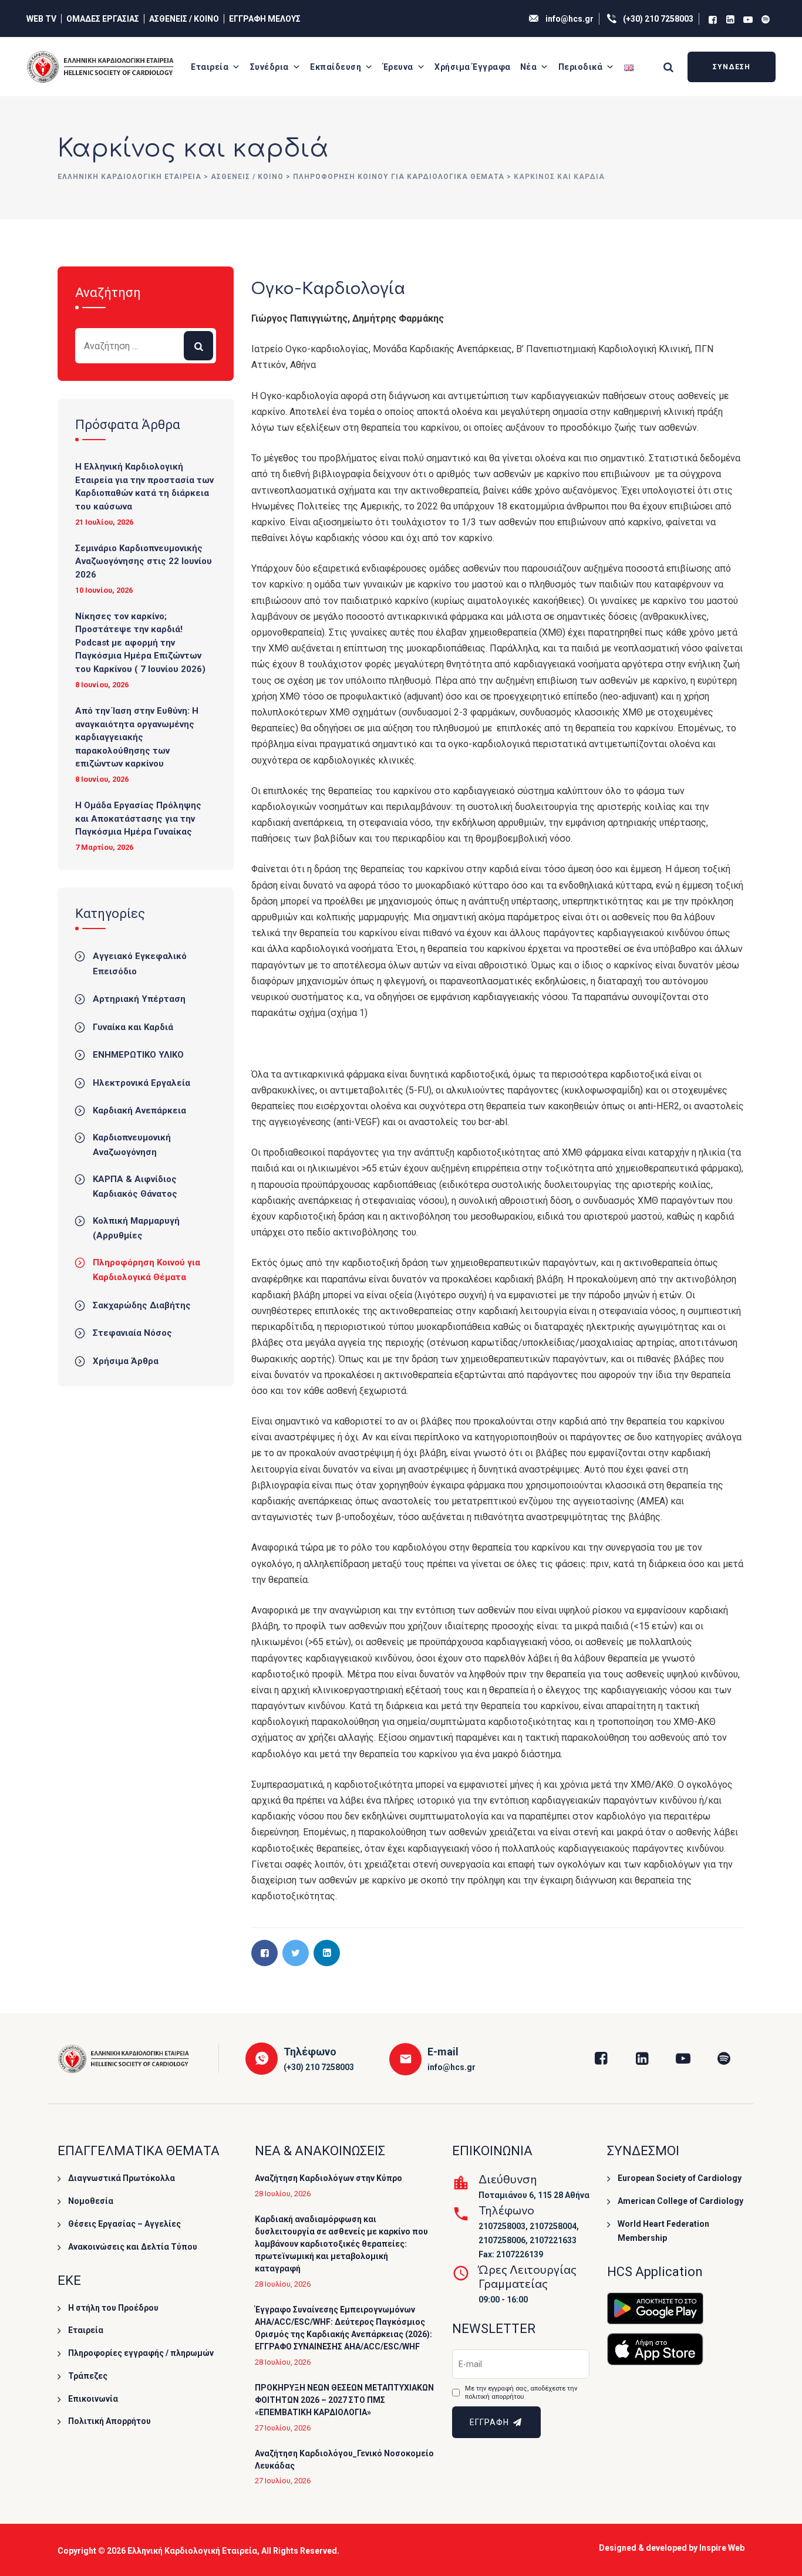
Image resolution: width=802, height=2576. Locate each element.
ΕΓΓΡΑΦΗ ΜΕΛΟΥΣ (265, 19)
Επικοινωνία (93, 2399)
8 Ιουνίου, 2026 (102, 685)
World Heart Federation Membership (663, 2231)
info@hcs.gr (570, 19)
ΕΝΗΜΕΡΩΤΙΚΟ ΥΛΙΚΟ (138, 1055)
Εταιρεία (210, 67)
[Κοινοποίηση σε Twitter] (296, 1953)
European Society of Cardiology (680, 2178)
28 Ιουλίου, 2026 (283, 2194)
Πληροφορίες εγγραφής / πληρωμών (141, 2353)
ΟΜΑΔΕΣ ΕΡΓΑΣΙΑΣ (103, 19)
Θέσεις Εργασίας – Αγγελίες (124, 2224)
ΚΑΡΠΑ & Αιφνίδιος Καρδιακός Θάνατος (135, 1187)
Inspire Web (722, 2548)
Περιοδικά (581, 67)
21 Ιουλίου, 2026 (104, 522)
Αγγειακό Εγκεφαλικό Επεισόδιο (140, 964)
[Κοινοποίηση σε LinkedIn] (327, 1953)
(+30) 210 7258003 (658, 19)
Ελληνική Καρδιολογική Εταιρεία (192, 2551)
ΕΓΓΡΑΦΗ (491, 2422)
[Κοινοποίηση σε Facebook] (264, 1953)
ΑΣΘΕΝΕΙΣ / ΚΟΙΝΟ (184, 19)
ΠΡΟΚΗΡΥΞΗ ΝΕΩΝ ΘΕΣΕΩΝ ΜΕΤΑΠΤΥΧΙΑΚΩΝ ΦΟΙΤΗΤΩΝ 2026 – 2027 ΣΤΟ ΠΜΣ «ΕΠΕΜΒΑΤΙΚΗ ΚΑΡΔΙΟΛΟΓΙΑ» (344, 2400)
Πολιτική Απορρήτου (109, 2421)
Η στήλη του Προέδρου (113, 2308)
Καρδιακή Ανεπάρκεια (139, 1110)
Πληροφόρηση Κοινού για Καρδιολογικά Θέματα (146, 1270)
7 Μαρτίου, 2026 (104, 847)
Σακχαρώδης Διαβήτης (142, 1305)
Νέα (529, 67)
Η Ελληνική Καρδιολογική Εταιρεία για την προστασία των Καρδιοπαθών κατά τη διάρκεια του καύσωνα (144, 487)
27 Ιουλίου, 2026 (283, 2428)
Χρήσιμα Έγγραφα (473, 67)
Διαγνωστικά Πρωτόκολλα (122, 2178)
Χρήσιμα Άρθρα (126, 1361)
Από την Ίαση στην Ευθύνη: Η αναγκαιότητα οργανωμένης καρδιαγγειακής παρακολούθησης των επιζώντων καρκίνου (137, 737)
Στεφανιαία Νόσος (132, 1333)
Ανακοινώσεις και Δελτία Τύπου (133, 2247)
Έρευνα (398, 67)
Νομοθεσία (91, 2201)
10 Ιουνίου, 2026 (104, 590)
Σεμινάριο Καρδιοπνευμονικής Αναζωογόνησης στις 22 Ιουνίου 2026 (144, 561)
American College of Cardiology (680, 2201)
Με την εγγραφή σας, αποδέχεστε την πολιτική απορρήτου (521, 2393)
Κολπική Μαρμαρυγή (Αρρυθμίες (136, 1228)
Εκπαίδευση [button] (336, 67)
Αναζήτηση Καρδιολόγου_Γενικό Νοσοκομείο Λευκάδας (344, 2459)
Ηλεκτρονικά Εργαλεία (141, 1083)
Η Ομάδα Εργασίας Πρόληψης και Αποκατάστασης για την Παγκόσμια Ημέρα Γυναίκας (138, 818)
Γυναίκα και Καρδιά (133, 1027)
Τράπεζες (88, 2376)
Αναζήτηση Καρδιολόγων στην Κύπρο (328, 2178)
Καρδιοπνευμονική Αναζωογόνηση (132, 1145)
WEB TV (41, 19)
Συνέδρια (269, 67)
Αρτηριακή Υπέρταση (139, 999)
